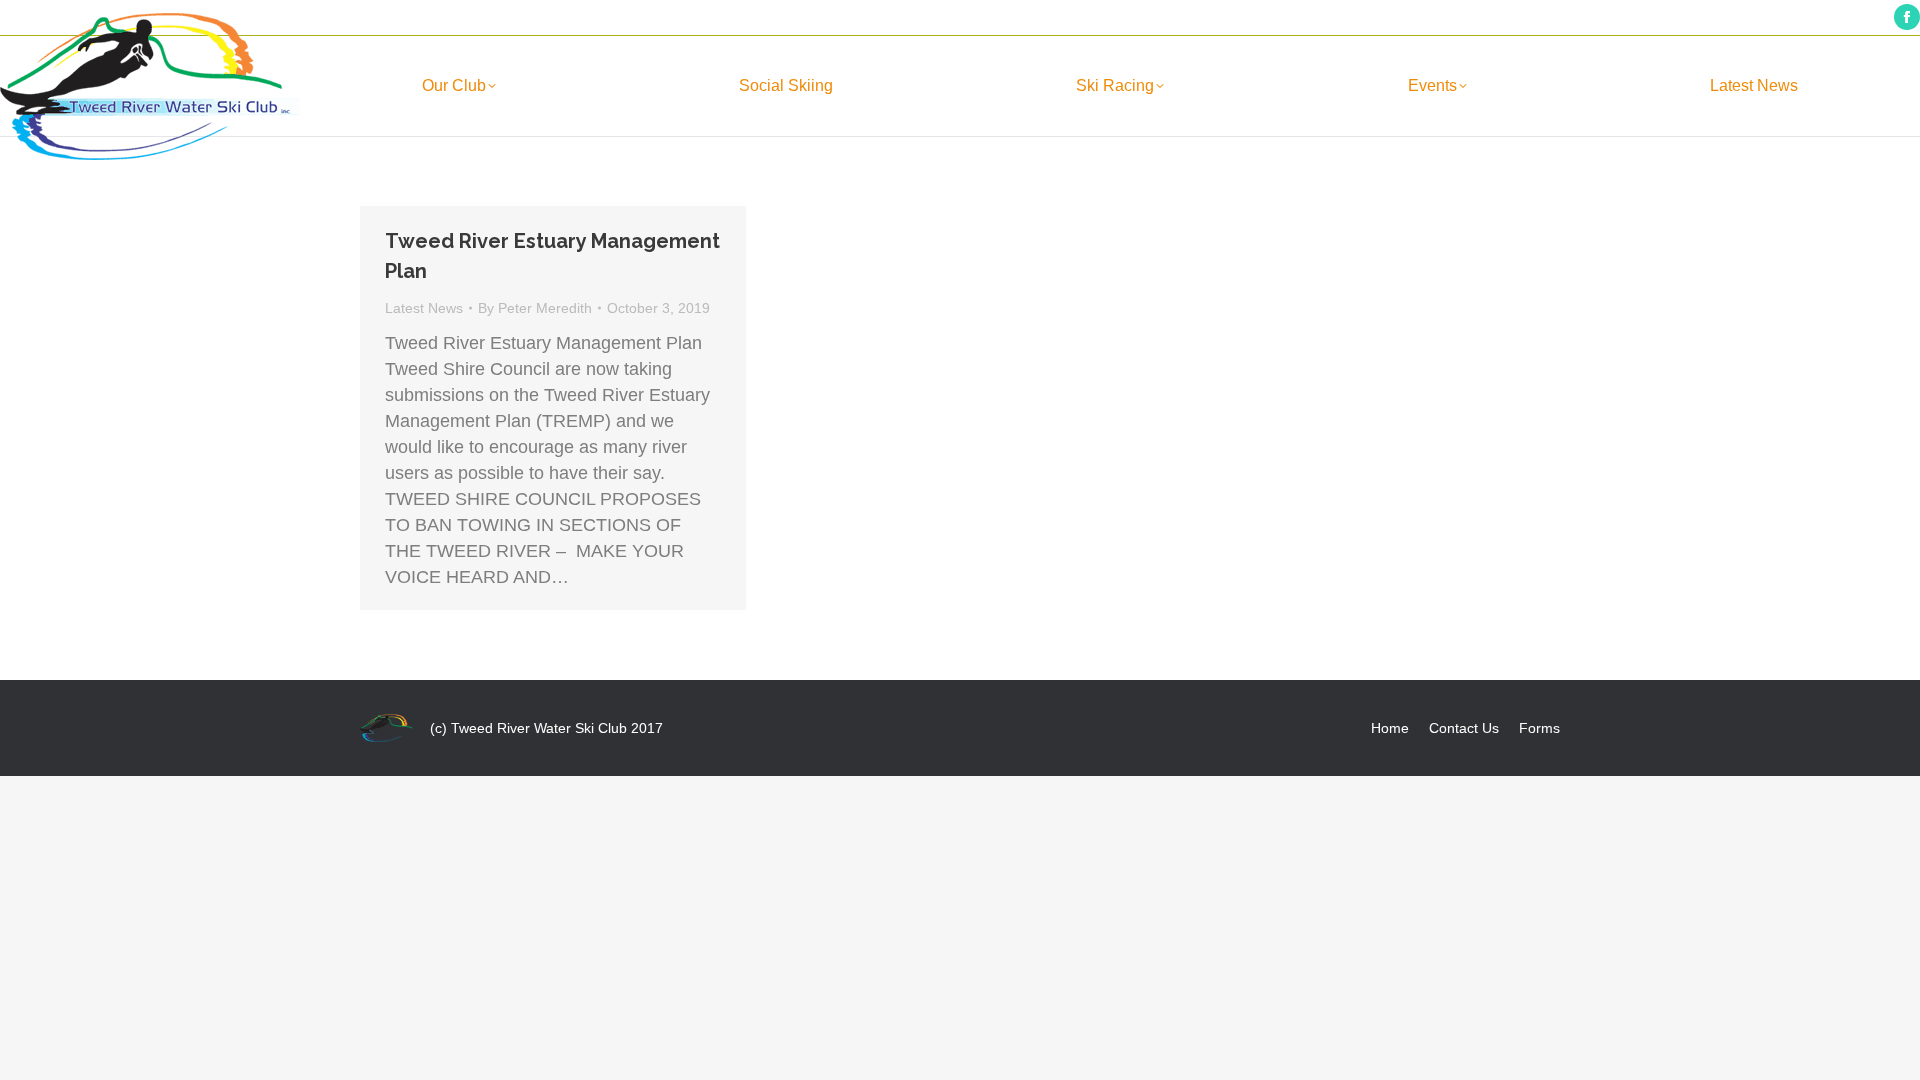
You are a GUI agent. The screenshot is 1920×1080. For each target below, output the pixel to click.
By (535, 308)
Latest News (424, 308)
